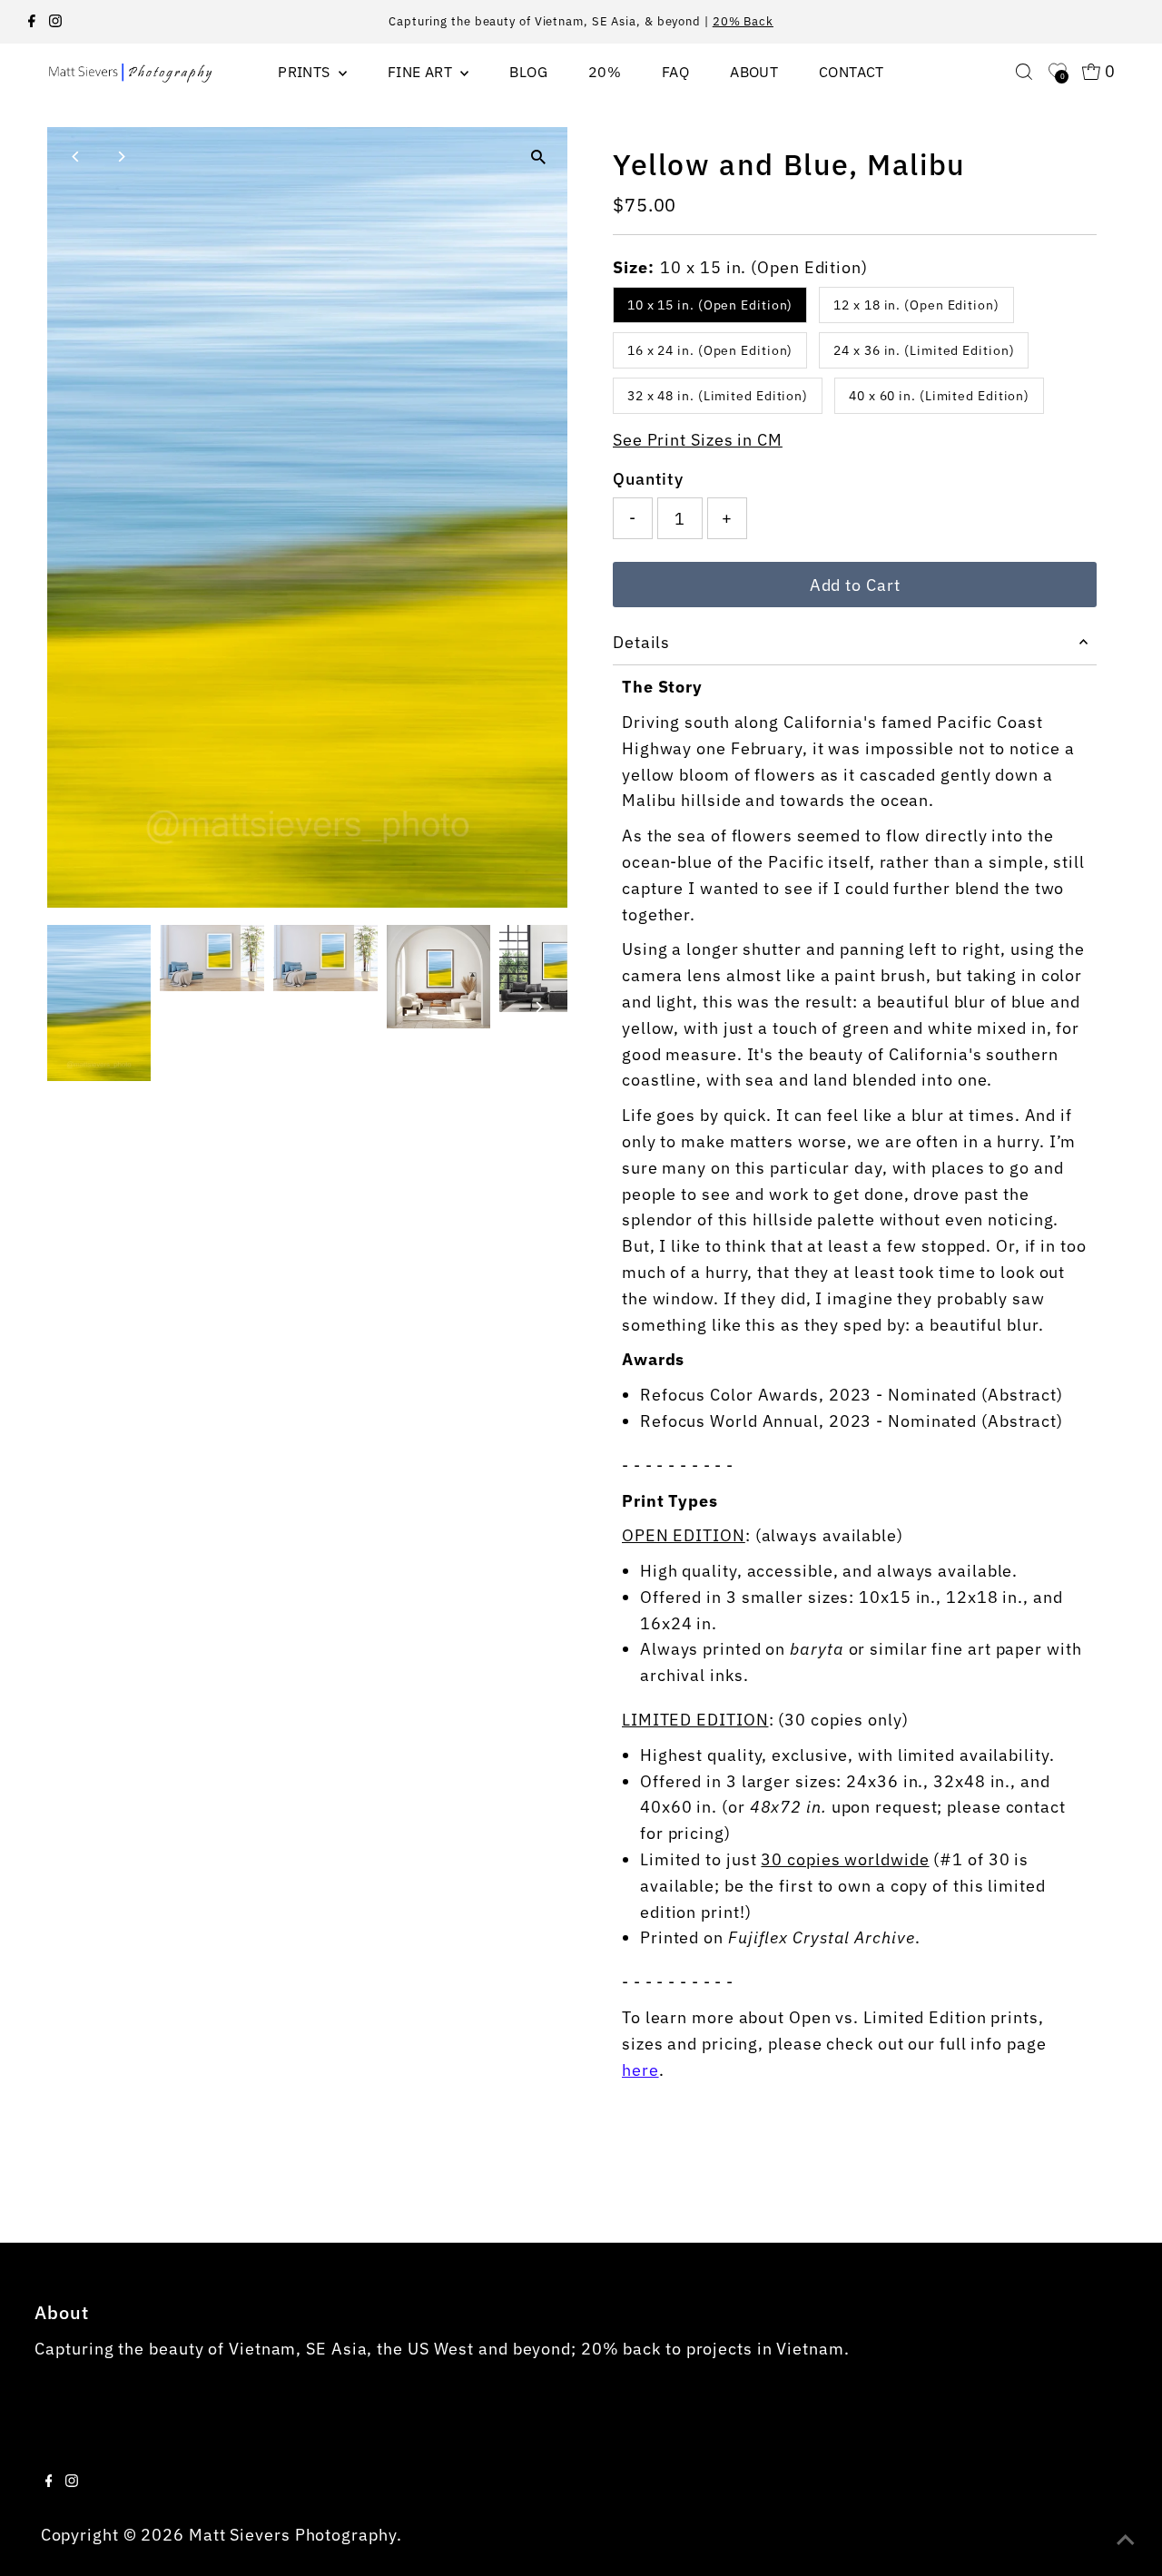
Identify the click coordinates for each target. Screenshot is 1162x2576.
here (640, 2070)
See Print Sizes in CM (698, 440)
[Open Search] (1024, 72)
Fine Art (422, 72)
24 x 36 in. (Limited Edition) (924, 350)
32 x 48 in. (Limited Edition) (718, 396)
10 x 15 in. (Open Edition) (710, 305)
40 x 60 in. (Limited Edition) (939, 396)
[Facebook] (32, 22)
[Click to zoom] (538, 157)
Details (641, 642)
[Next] (121, 157)
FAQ (675, 72)
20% (605, 72)
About (754, 72)
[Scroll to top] (1126, 2540)
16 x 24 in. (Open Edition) (710, 350)
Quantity (648, 479)
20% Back (743, 21)
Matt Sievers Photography (293, 2535)
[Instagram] (55, 22)
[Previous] (77, 157)
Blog (528, 72)
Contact (852, 72)
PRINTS (306, 72)
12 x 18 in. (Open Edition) (916, 305)
